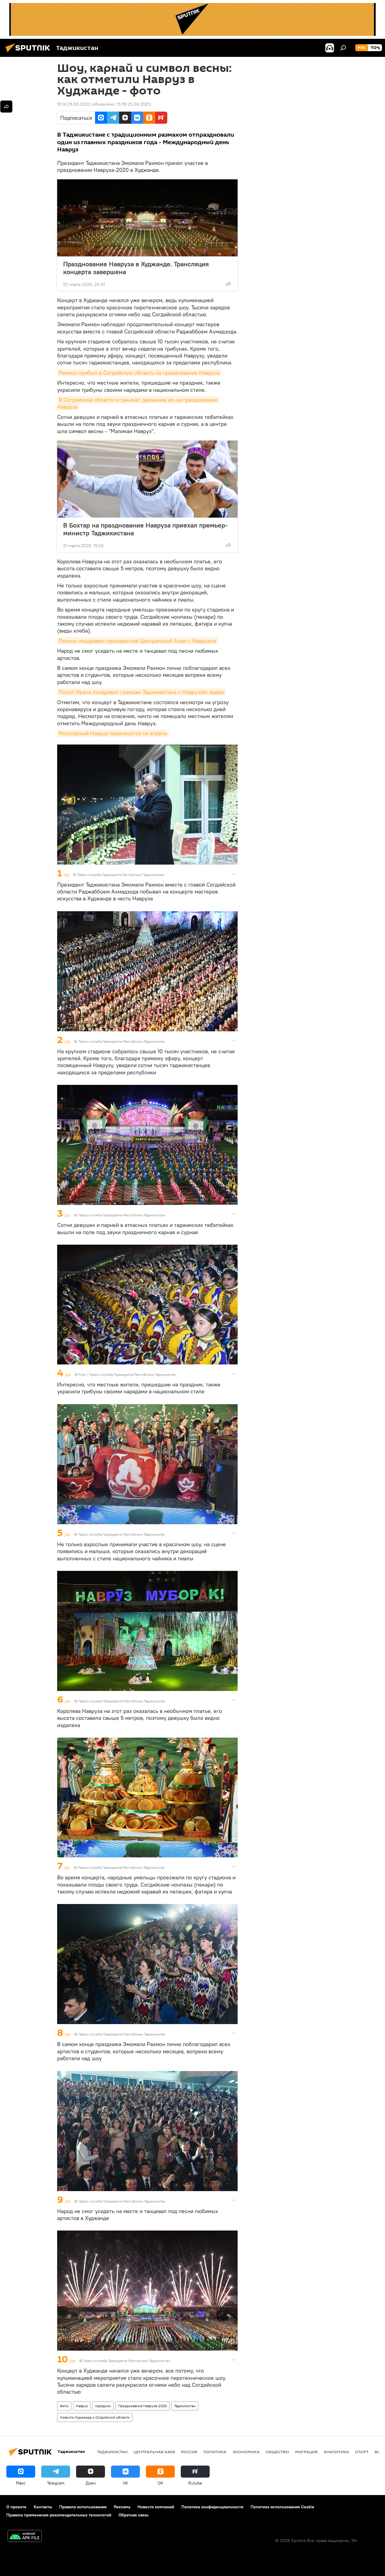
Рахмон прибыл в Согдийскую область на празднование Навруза (139, 373)
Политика (215, 2452)
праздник (103, 2406)
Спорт (362, 2452)
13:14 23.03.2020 (74, 104)
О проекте (16, 2507)
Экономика (246, 2452)
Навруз (82, 2406)
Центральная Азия (154, 2452)
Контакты (43, 2507)
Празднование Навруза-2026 (143, 2406)
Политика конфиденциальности (212, 2507)
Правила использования (83, 2507)
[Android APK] (25, 2537)
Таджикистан (185, 2406)
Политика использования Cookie (282, 2507)
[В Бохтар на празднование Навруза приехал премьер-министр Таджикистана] (147, 479)
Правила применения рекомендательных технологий (59, 2515)
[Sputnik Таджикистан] (29, 53)
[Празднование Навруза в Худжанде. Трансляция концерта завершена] (147, 218)
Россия (189, 2452)
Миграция (306, 2452)
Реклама (122, 2507)
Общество (277, 2452)
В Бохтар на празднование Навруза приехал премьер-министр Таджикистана (145, 529)
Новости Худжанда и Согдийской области (95, 2417)
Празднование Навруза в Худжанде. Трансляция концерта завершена (136, 268)
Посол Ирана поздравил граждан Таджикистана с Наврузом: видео (142, 692)
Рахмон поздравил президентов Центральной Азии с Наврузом (137, 641)
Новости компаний (156, 2507)
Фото (64, 2406)
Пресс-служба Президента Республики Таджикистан (121, 875)
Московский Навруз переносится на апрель (113, 733)
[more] (228, 284)
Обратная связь (134, 2515)
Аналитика (336, 2452)
